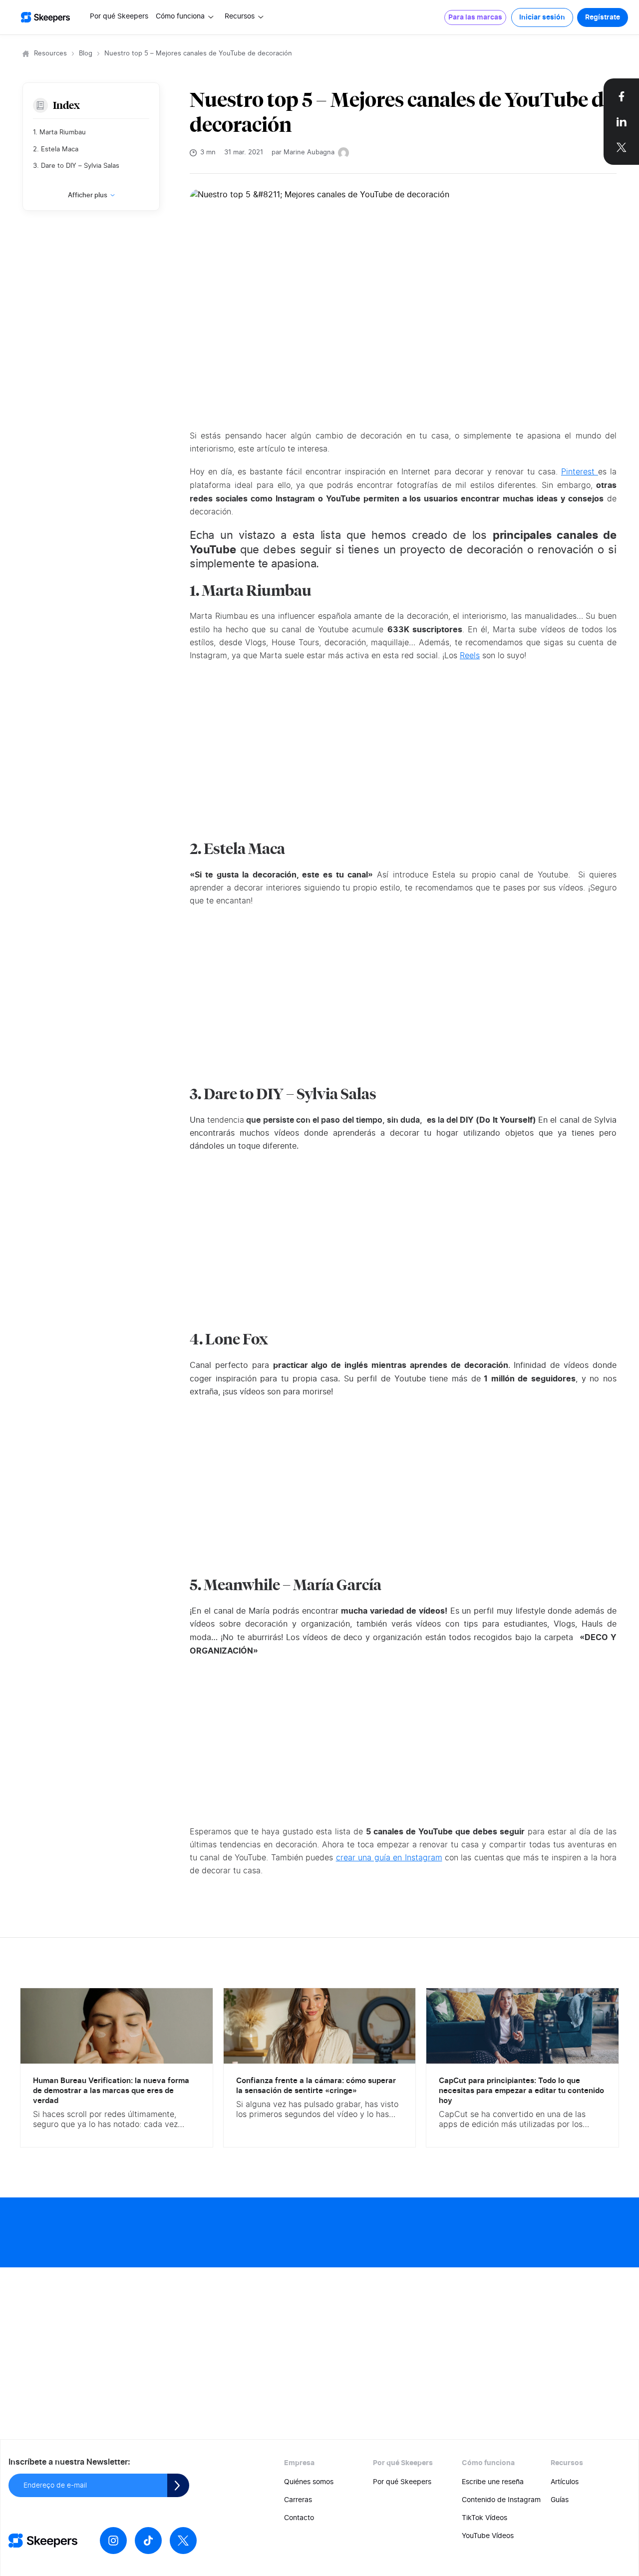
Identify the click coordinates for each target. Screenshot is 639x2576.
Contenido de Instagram (501, 2500)
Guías (560, 2500)
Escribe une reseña (493, 2482)
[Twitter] (183, 2541)
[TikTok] (148, 2541)
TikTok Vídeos (484, 2518)
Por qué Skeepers (119, 16)
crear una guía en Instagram (389, 1858)
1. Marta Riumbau (59, 133)
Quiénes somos (309, 2482)
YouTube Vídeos (488, 2536)
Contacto (299, 2518)
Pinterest (580, 472)
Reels (470, 656)
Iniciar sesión (542, 17)
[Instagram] (113, 2541)
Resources (50, 54)
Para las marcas (475, 17)
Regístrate (603, 17)
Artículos (565, 2482)
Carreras (298, 2500)
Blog (86, 54)
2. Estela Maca (56, 150)
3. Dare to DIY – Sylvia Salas (76, 166)
